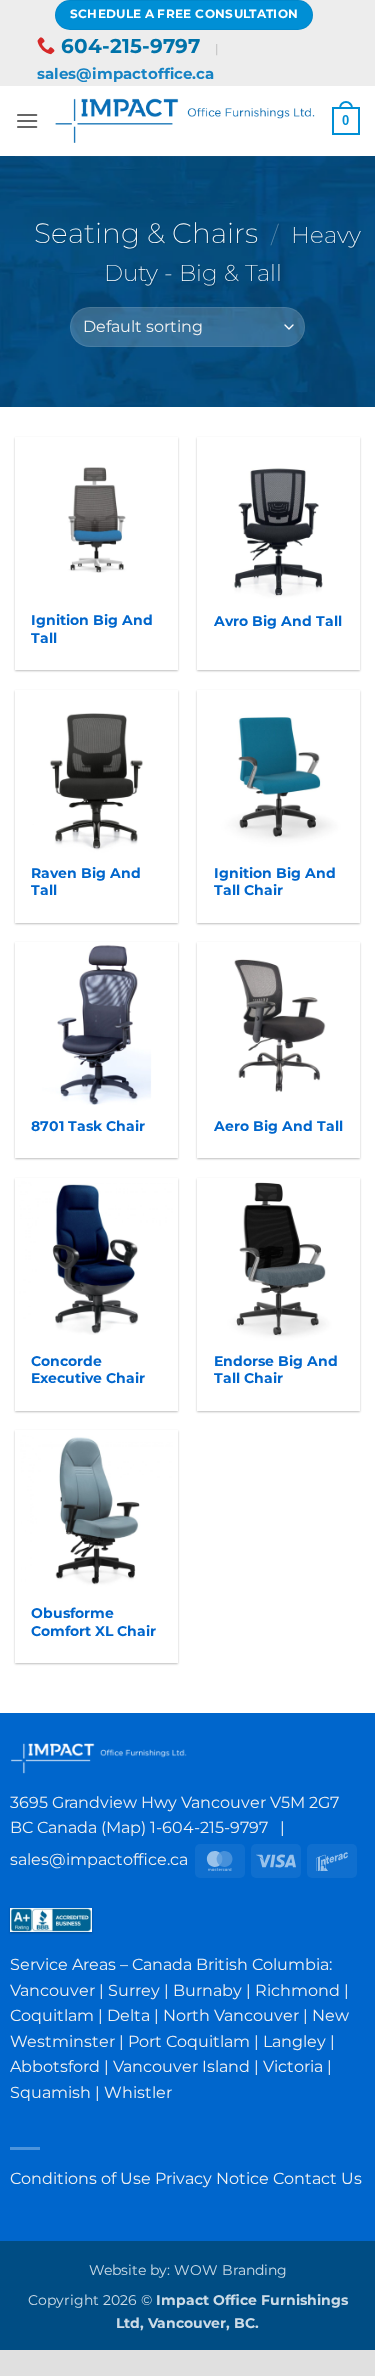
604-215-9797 (130, 46)
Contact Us (317, 2178)
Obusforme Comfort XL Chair (93, 1622)
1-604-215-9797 (209, 1827)
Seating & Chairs (146, 233)
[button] (27, 120)
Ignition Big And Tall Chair (275, 882)
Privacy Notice (212, 2178)
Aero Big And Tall (278, 1126)
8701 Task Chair (88, 1126)
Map (123, 1827)
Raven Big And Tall (86, 882)
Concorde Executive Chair (88, 1370)
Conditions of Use (80, 2178)
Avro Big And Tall (278, 621)
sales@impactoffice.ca (125, 73)
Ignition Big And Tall (92, 629)
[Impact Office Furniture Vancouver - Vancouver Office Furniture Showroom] (185, 121)
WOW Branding (230, 2270)
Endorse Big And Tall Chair (276, 1370)
